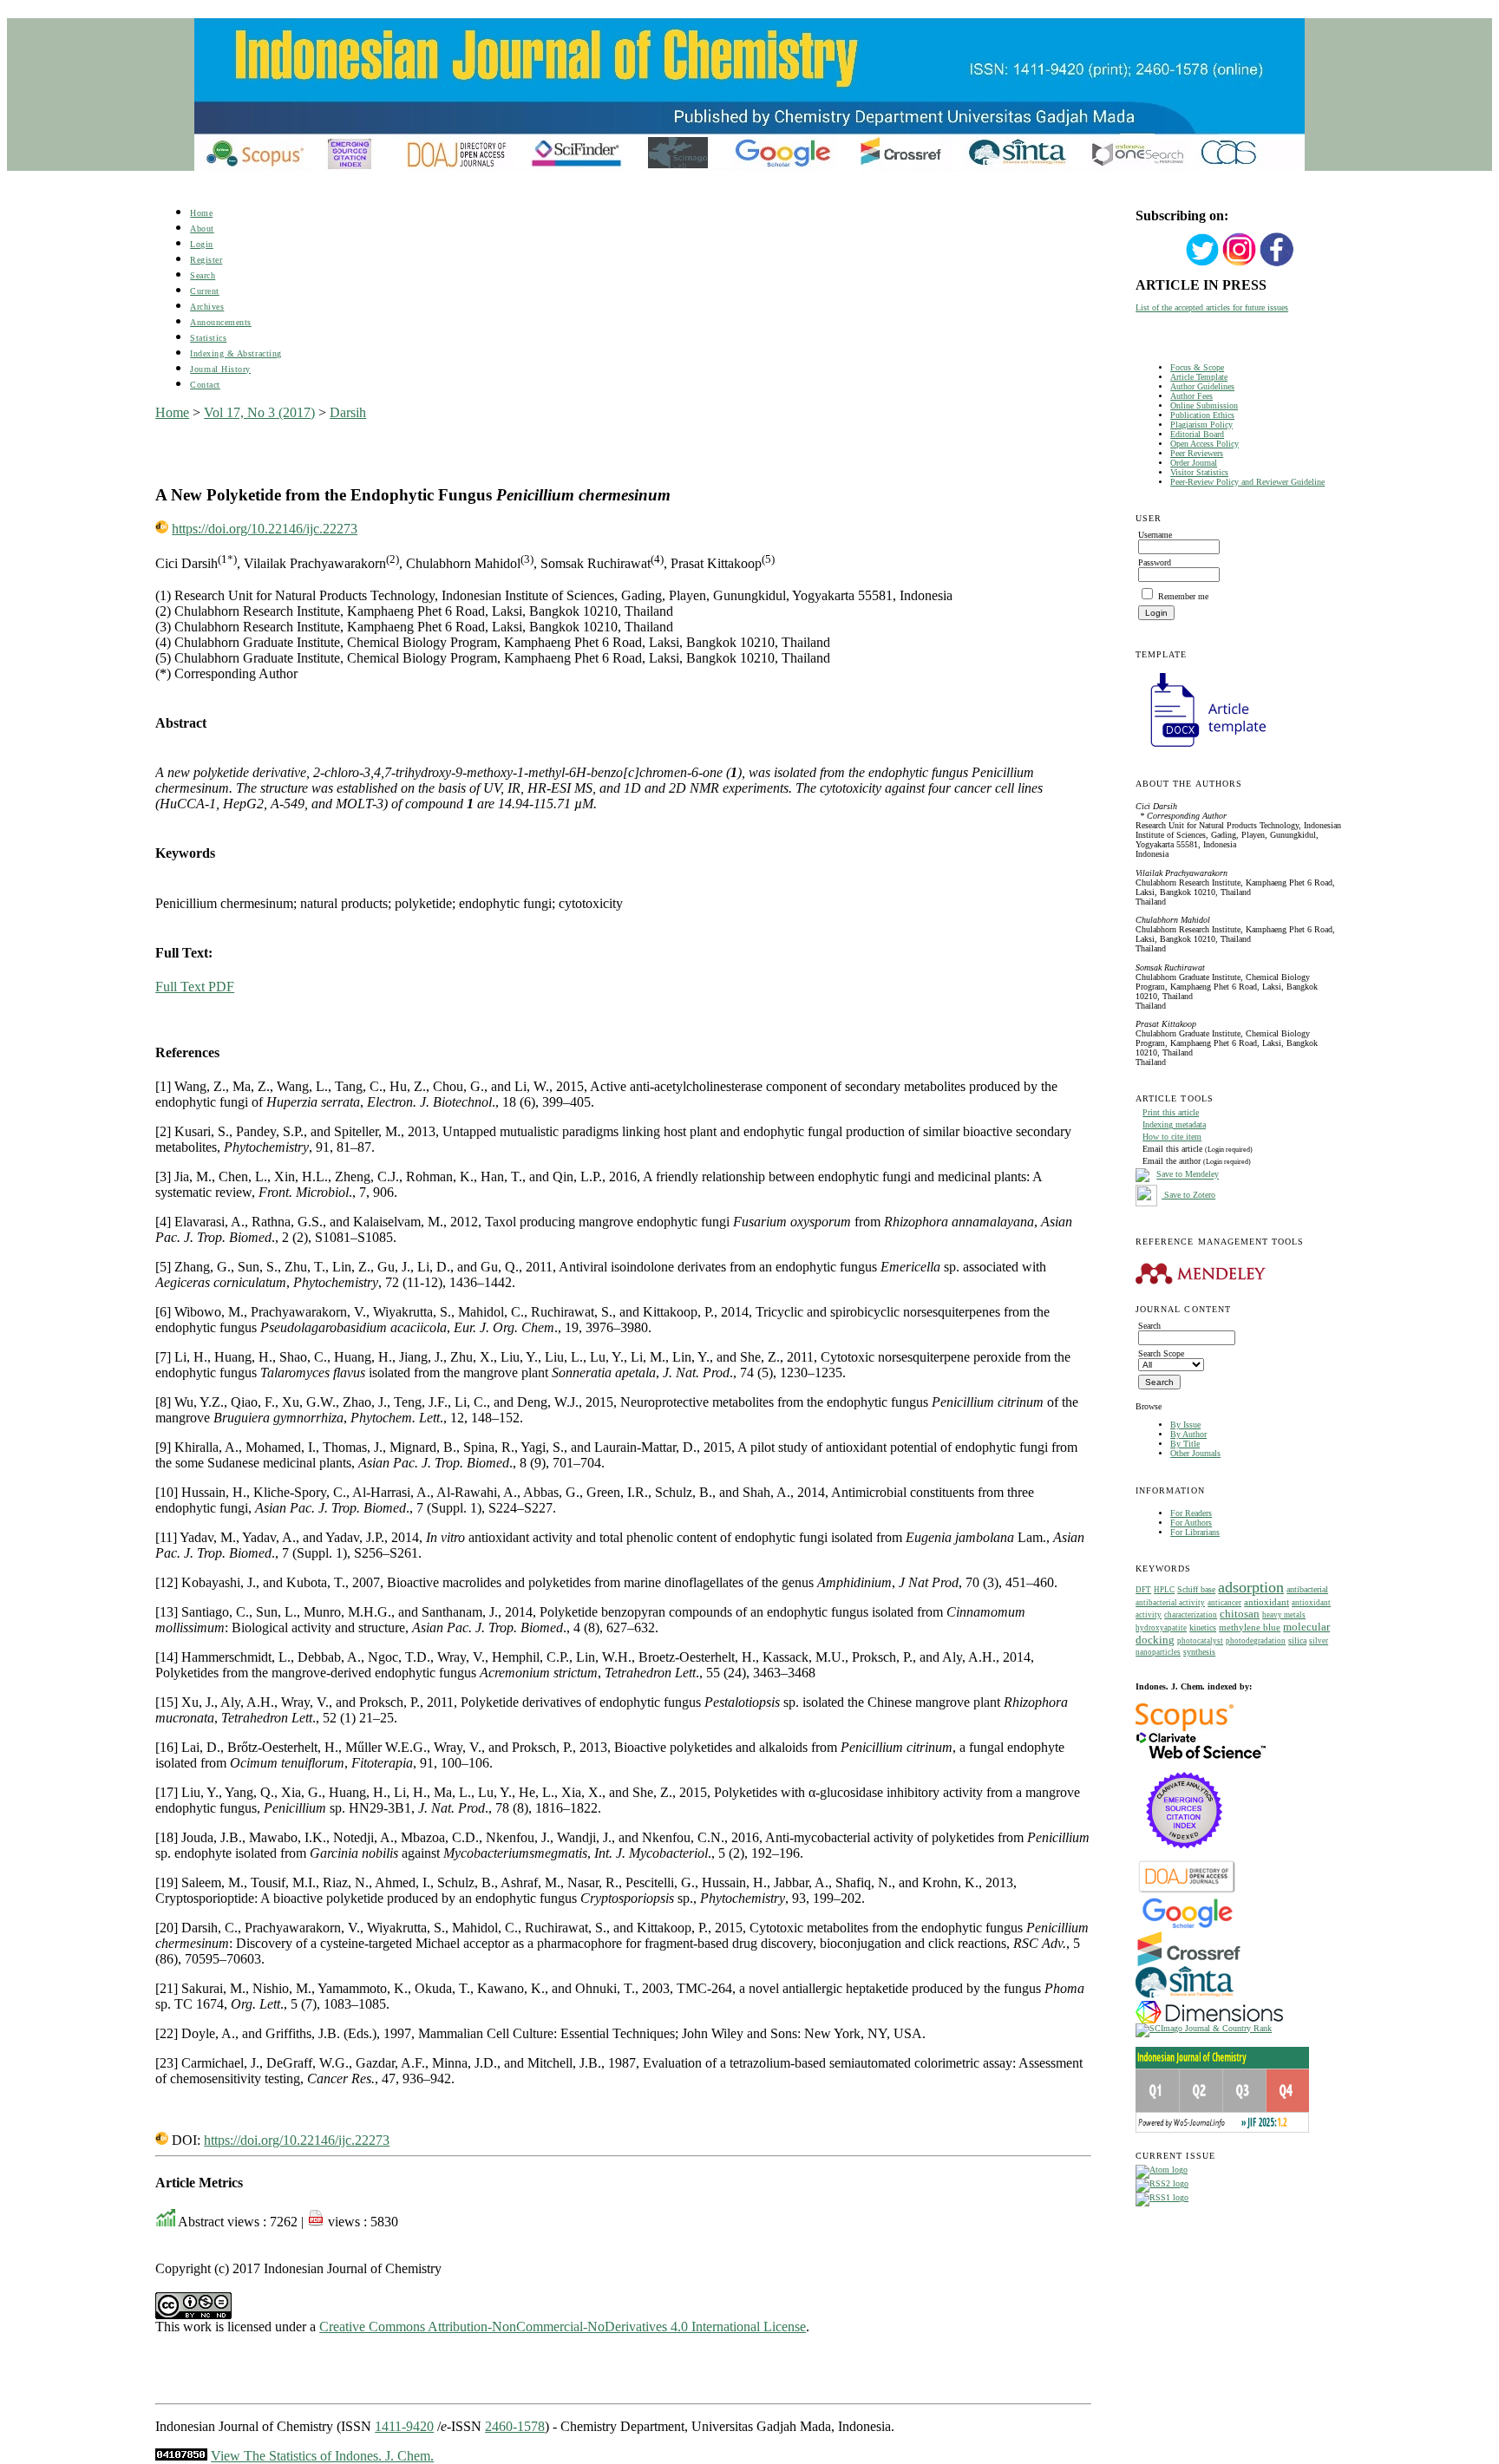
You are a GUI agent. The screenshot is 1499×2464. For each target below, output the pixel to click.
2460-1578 (515, 2426)
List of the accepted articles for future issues (1212, 307)
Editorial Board (1197, 434)
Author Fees (1191, 396)
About (202, 229)
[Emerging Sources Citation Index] (1185, 1857)
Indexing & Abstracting (236, 353)
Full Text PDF (195, 987)
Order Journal (1194, 463)
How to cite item (1172, 1137)
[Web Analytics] (181, 2456)
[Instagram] (1240, 264)
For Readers (1191, 1513)
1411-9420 (404, 2426)
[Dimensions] (1209, 2020)
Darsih (348, 412)
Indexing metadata (1174, 1124)
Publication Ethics (1202, 415)
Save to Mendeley (1188, 1175)
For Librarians (1195, 1532)
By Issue (1185, 1425)
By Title (1185, 1444)
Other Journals (1195, 1453)
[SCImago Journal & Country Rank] (1204, 2028)
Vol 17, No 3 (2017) (259, 412)
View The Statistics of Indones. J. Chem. (322, 2456)
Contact (205, 385)
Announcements (221, 322)
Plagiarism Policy (1201, 425)
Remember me (1183, 596)
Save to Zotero (1188, 1195)
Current (205, 291)
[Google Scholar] (1187, 1927)
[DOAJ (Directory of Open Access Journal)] (1187, 1891)
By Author (1188, 1434)
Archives (207, 307)
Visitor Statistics (1199, 472)
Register (206, 260)
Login (202, 244)
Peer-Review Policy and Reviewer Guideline (1247, 482)
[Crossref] (1189, 1963)
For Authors (1191, 1523)
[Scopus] (1185, 1728)
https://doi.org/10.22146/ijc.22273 (265, 529)
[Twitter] (1202, 264)
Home (201, 213)
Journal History (220, 369)
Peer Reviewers (1197, 453)
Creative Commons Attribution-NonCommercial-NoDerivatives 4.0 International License (563, 2327)
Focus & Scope (1197, 367)
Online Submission (1204, 405)
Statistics (208, 338)
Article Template (1199, 377)
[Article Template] (1201, 749)
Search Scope (1161, 1353)
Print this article (1171, 1112)
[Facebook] (1277, 264)
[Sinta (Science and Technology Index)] (1185, 1998)
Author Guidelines (1202, 386)
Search (203, 275)
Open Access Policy (1204, 444)
